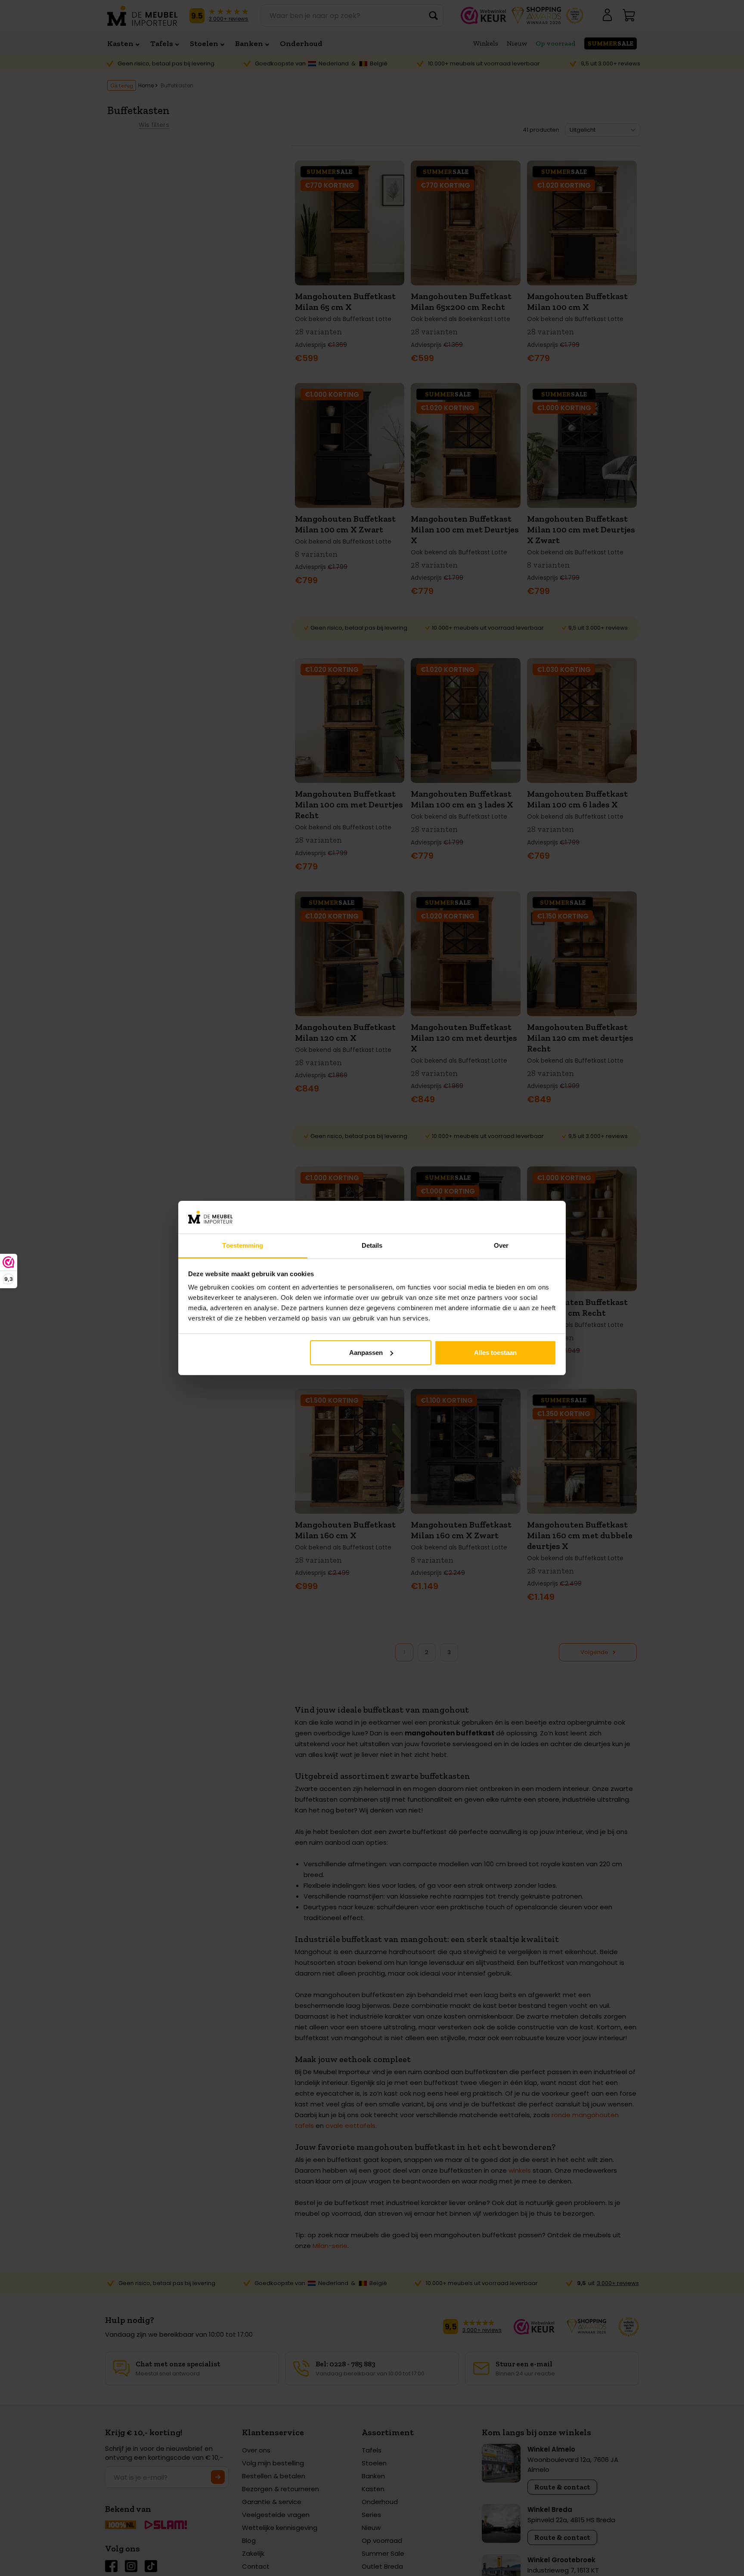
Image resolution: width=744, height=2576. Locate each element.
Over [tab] (501, 1245)
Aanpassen (366, 1353)
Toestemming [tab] (243, 1245)
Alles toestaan (495, 1353)
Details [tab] (372, 1245)
